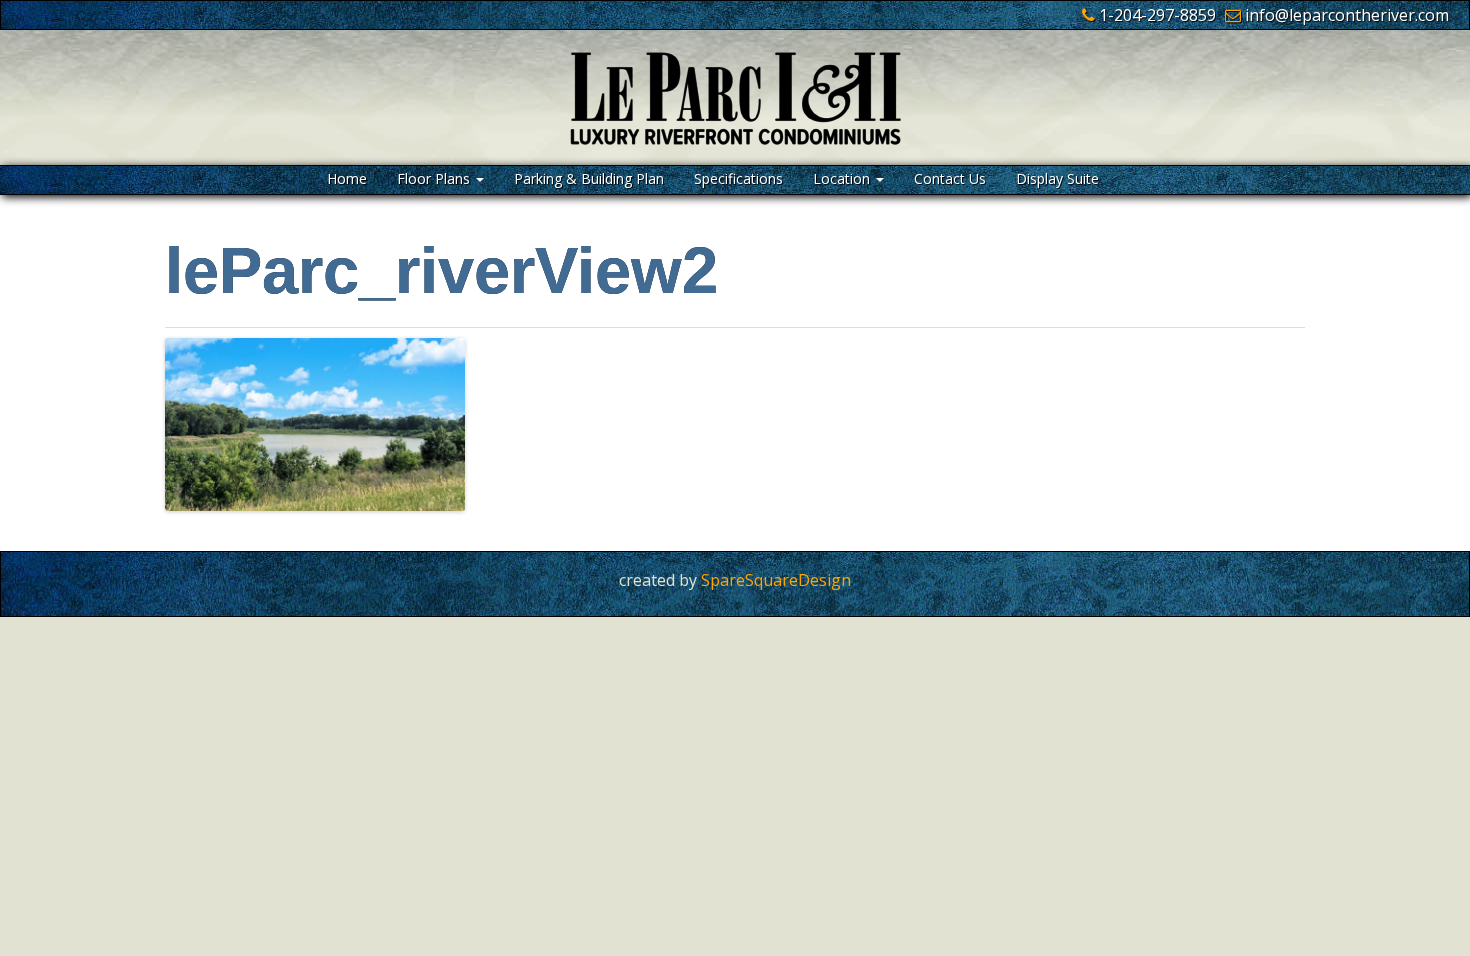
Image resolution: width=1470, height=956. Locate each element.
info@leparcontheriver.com (1347, 15)
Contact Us (950, 178)
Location (843, 178)
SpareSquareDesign (776, 580)
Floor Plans (435, 178)
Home (347, 178)
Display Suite (1057, 178)
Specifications (738, 178)
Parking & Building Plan (589, 178)
